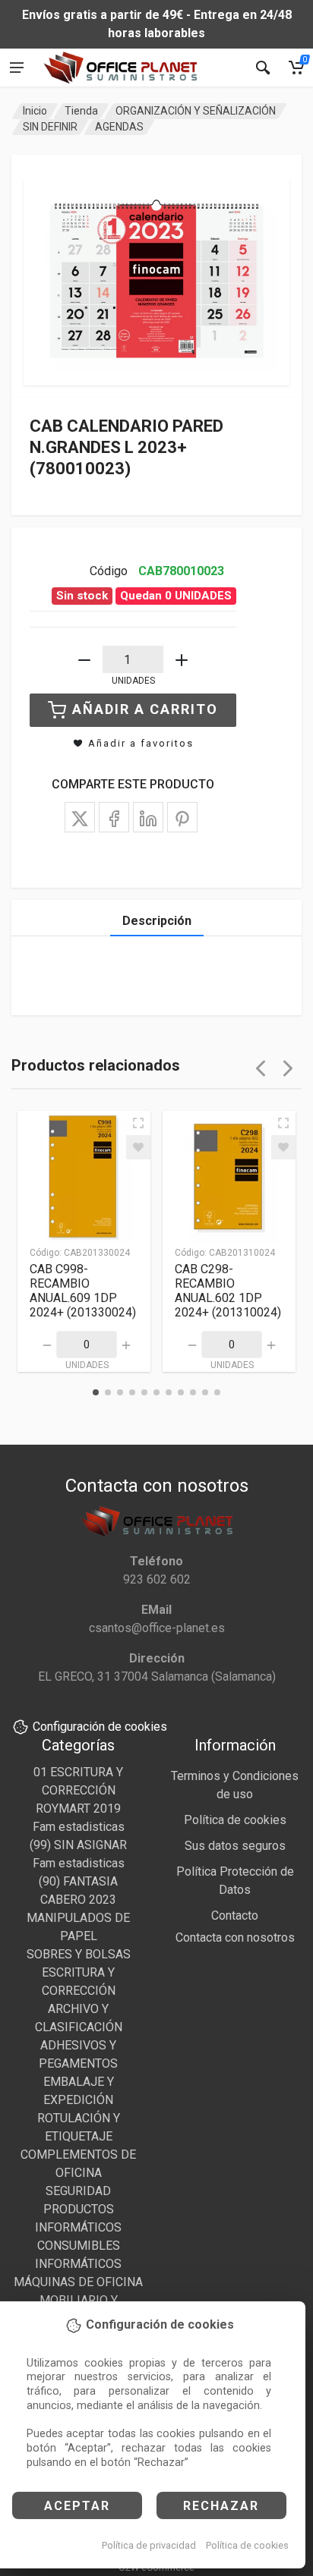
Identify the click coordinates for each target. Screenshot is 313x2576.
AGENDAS (119, 127)
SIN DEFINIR (50, 127)
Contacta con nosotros (235, 1938)
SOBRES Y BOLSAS (79, 1954)
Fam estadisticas (79, 1827)
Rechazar (221, 2506)
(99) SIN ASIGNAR (78, 1845)
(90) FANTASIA (78, 1881)
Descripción (157, 921)
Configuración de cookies (100, 1727)
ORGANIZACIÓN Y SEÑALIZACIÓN (196, 111)
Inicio (35, 111)
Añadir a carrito (145, 709)
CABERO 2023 (78, 1900)
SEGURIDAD (78, 2191)
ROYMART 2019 (78, 1809)
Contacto (235, 1915)
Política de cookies (247, 2545)
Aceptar (77, 2506)
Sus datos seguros (235, 1846)
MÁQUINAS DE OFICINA (78, 2282)
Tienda (81, 111)
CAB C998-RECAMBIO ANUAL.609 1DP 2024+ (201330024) (83, 1291)
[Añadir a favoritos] (138, 1147)
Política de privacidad (149, 2545)
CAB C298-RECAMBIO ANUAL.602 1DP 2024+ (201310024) (228, 1291)
